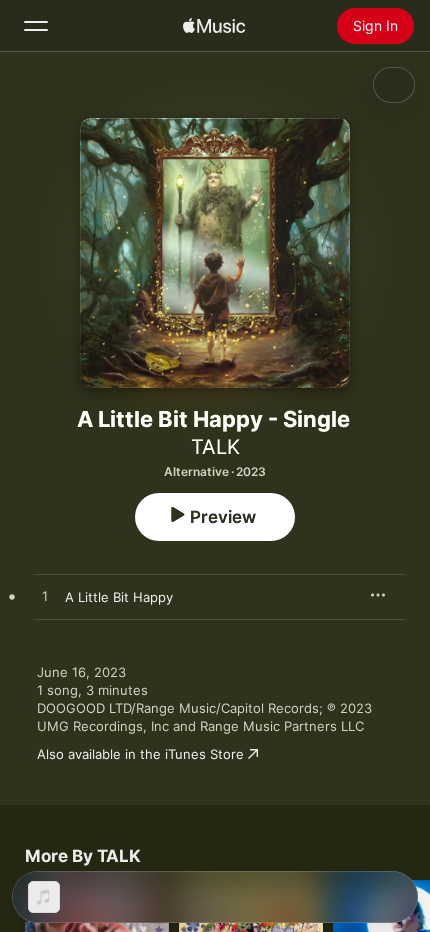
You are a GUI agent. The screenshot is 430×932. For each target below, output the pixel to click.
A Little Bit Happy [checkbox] (119, 597)
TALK (215, 447)
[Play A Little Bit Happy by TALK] (45, 597)
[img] (214, 26)
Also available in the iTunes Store (140, 754)
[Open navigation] (36, 26)
